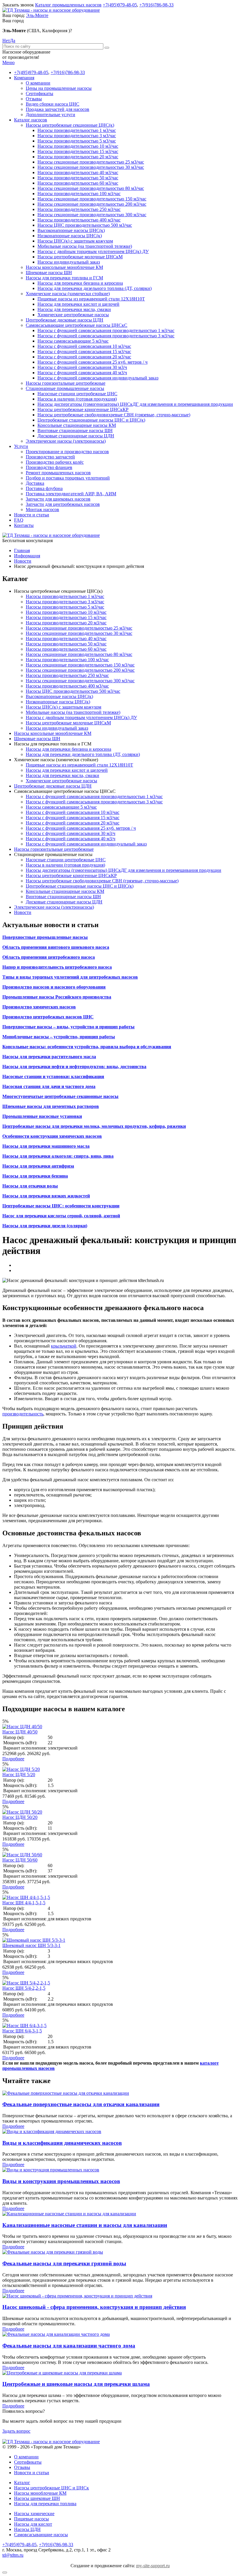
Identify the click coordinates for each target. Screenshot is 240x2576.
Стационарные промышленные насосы (65, 388)
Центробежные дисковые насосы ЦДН (65, 320)
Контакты (24, 525)
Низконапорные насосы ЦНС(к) (70, 236)
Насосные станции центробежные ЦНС (77, 394)
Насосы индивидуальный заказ (69, 262)
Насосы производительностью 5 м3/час (77, 141)
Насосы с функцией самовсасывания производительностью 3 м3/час (106, 336)
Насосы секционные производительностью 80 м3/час (91, 188)
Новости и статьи (32, 515)
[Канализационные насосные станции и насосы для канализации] (69, 2214)
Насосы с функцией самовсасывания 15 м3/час (84, 352)
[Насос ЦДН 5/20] (21, 1769)
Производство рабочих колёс (55, 462)
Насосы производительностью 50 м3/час (78, 178)
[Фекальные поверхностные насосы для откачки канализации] (66, 2093)
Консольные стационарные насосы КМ (77, 425)
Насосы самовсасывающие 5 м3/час (73, 341)
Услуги (21, 446)
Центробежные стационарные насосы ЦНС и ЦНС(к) (91, 420)
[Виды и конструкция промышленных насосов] (51, 2170)
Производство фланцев (49, 467)
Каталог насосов (31, 120)
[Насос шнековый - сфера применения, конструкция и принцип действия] (77, 2296)
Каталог (22, 2483)
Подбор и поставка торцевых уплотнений (68, 478)
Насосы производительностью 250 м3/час (79, 209)
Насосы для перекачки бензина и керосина (80, 283)
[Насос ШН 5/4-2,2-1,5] (26, 1983)
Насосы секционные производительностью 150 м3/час (92, 199)
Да (13, 41)
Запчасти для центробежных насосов (63, 504)
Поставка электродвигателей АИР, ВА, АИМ (71, 494)
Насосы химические (34, 2514)
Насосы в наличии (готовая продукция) (77, 399)
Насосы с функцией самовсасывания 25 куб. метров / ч (92, 362)
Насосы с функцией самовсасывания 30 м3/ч (82, 367)
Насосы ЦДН (27, 2529)
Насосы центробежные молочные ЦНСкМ (80, 257)
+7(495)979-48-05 (120, 5)
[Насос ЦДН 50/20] (22, 1812)
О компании (38, 83)
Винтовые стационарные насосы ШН (75, 431)
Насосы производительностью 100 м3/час (79, 194)
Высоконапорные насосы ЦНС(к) (71, 230)
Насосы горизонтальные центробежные (66, 383)
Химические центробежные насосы (73, 315)
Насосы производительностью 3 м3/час (77, 136)
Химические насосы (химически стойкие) (68, 294)
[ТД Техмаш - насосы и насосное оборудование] (51, 10)
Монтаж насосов (42, 509)
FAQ (19, 520)
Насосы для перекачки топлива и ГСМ (64, 278)
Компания (24, 78)
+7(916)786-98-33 (156, 5)
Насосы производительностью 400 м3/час (79, 220)
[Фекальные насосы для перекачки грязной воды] (53, 2252)
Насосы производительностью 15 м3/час (78, 151)
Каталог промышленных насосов (68, 5)
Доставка (35, 483)
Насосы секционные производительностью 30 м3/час (91, 167)
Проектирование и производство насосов (67, 452)
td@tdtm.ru (13, 2555)
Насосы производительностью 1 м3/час (77, 130)
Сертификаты (40, 93)
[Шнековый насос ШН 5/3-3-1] (34, 1940)
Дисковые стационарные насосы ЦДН (76, 436)
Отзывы (34, 99)
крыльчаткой (64, 1346)
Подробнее (13, 1759)
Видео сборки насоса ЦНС (53, 104)
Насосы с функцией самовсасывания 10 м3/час (84, 346)
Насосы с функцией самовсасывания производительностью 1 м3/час (106, 330)
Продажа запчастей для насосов (58, 109)
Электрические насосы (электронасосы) (66, 441)
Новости (23, 912)
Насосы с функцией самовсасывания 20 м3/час (84, 357)
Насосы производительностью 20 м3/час (78, 157)
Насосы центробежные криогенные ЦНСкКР (83, 409)
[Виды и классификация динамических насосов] (52, 2131)
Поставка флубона (44, 488)
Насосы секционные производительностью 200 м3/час (92, 204)
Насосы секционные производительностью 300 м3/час (92, 215)
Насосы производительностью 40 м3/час (78, 172)
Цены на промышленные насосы (59, 88)
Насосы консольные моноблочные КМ (64, 267)
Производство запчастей (50, 457)
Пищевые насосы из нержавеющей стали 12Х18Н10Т (91, 299)
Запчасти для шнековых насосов (58, 499)
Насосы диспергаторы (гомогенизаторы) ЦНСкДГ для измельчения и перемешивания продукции (135, 404)
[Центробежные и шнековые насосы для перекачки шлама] (62, 2373)
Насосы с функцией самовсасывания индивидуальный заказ (98, 378)
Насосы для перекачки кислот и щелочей (78, 304)
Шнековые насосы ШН (49, 273)
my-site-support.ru (153, 2566)
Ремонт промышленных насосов (58, 473)
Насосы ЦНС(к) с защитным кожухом (75, 241)
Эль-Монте (37, 15)
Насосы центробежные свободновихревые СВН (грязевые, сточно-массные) (114, 415)
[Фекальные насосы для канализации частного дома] (56, 2334)
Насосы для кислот (33, 2524)
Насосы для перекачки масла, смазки (74, 309)
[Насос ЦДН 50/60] (22, 1855)
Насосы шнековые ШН (37, 2498)
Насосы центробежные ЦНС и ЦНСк (52, 2488)
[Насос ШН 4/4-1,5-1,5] (26, 1897)
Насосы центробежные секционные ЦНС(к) (70, 125)
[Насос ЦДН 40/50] (22, 1727)
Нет (6, 41)
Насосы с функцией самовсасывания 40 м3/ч (82, 373)
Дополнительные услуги (50, 115)
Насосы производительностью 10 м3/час (78, 146)
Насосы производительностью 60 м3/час (78, 183)
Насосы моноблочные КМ (40, 2493)
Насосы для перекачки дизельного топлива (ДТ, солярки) (95, 288)
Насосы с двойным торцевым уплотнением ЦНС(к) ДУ (93, 251)
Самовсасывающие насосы (41, 2535)
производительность (23, 1414)
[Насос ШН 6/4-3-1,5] (24, 2026)
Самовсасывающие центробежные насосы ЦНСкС (77, 325)
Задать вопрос (16, 2431)
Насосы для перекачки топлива (45, 2504)
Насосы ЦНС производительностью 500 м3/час (85, 225)
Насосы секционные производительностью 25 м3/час (91, 162)
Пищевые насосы (31, 2519)
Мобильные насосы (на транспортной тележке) (85, 246)
